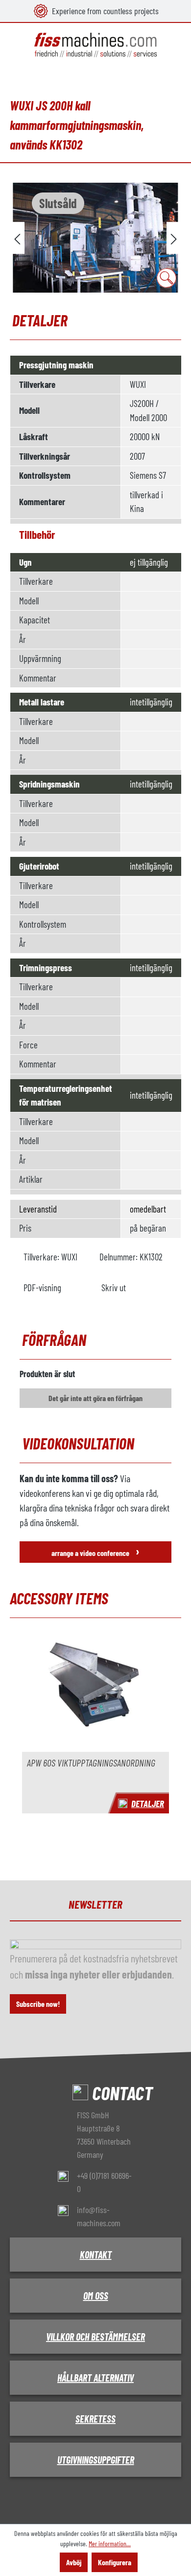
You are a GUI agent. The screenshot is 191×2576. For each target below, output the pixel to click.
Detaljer (148, 1803)
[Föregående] (17, 238)
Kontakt (96, 2255)
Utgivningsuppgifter (96, 2460)
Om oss (96, 2296)
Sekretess (95, 2419)
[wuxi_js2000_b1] (95, 238)
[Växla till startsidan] (95, 45)
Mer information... (110, 2544)
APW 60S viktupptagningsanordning (91, 1763)
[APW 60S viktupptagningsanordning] (95, 1691)
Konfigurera (115, 2562)
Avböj (74, 2562)
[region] (95, 238)
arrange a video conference (95, 1551)
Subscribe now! (38, 2004)
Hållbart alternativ (95, 2378)
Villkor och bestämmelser (95, 2337)
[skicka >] (174, 238)
